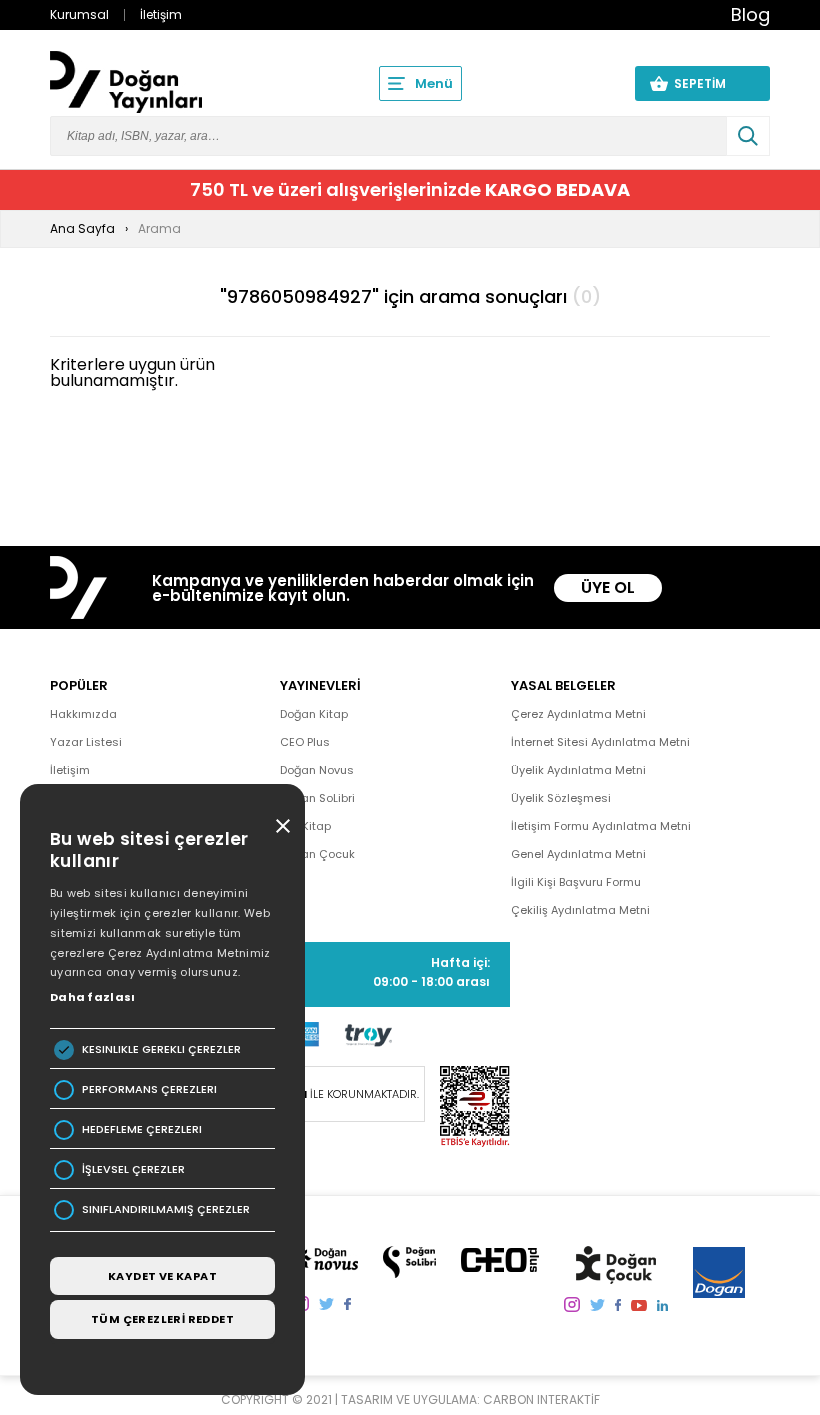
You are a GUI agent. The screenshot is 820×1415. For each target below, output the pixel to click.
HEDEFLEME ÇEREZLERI (142, 1129)
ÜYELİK (582, 83)
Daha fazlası (93, 997)
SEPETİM (712, 83)
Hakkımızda (83, 714)
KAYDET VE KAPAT (162, 1276)
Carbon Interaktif (541, 1399)
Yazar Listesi (86, 742)
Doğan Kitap (314, 714)
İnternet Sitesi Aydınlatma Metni (600, 742)
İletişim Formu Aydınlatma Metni (601, 826)
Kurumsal (79, 14)
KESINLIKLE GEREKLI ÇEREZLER (161, 1049)
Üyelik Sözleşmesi (561, 798)
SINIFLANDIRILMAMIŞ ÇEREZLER (166, 1209)
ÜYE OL (608, 587)
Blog (750, 14)
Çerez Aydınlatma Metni (578, 714)
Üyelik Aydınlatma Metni (578, 770)
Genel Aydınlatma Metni (578, 854)
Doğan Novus (317, 770)
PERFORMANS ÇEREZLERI (149, 1089)
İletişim (161, 14)
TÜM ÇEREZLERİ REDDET (162, 1319)
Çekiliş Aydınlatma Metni (580, 910)
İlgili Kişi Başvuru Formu (576, 882)
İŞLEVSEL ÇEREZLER (133, 1169)
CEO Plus (305, 742)
